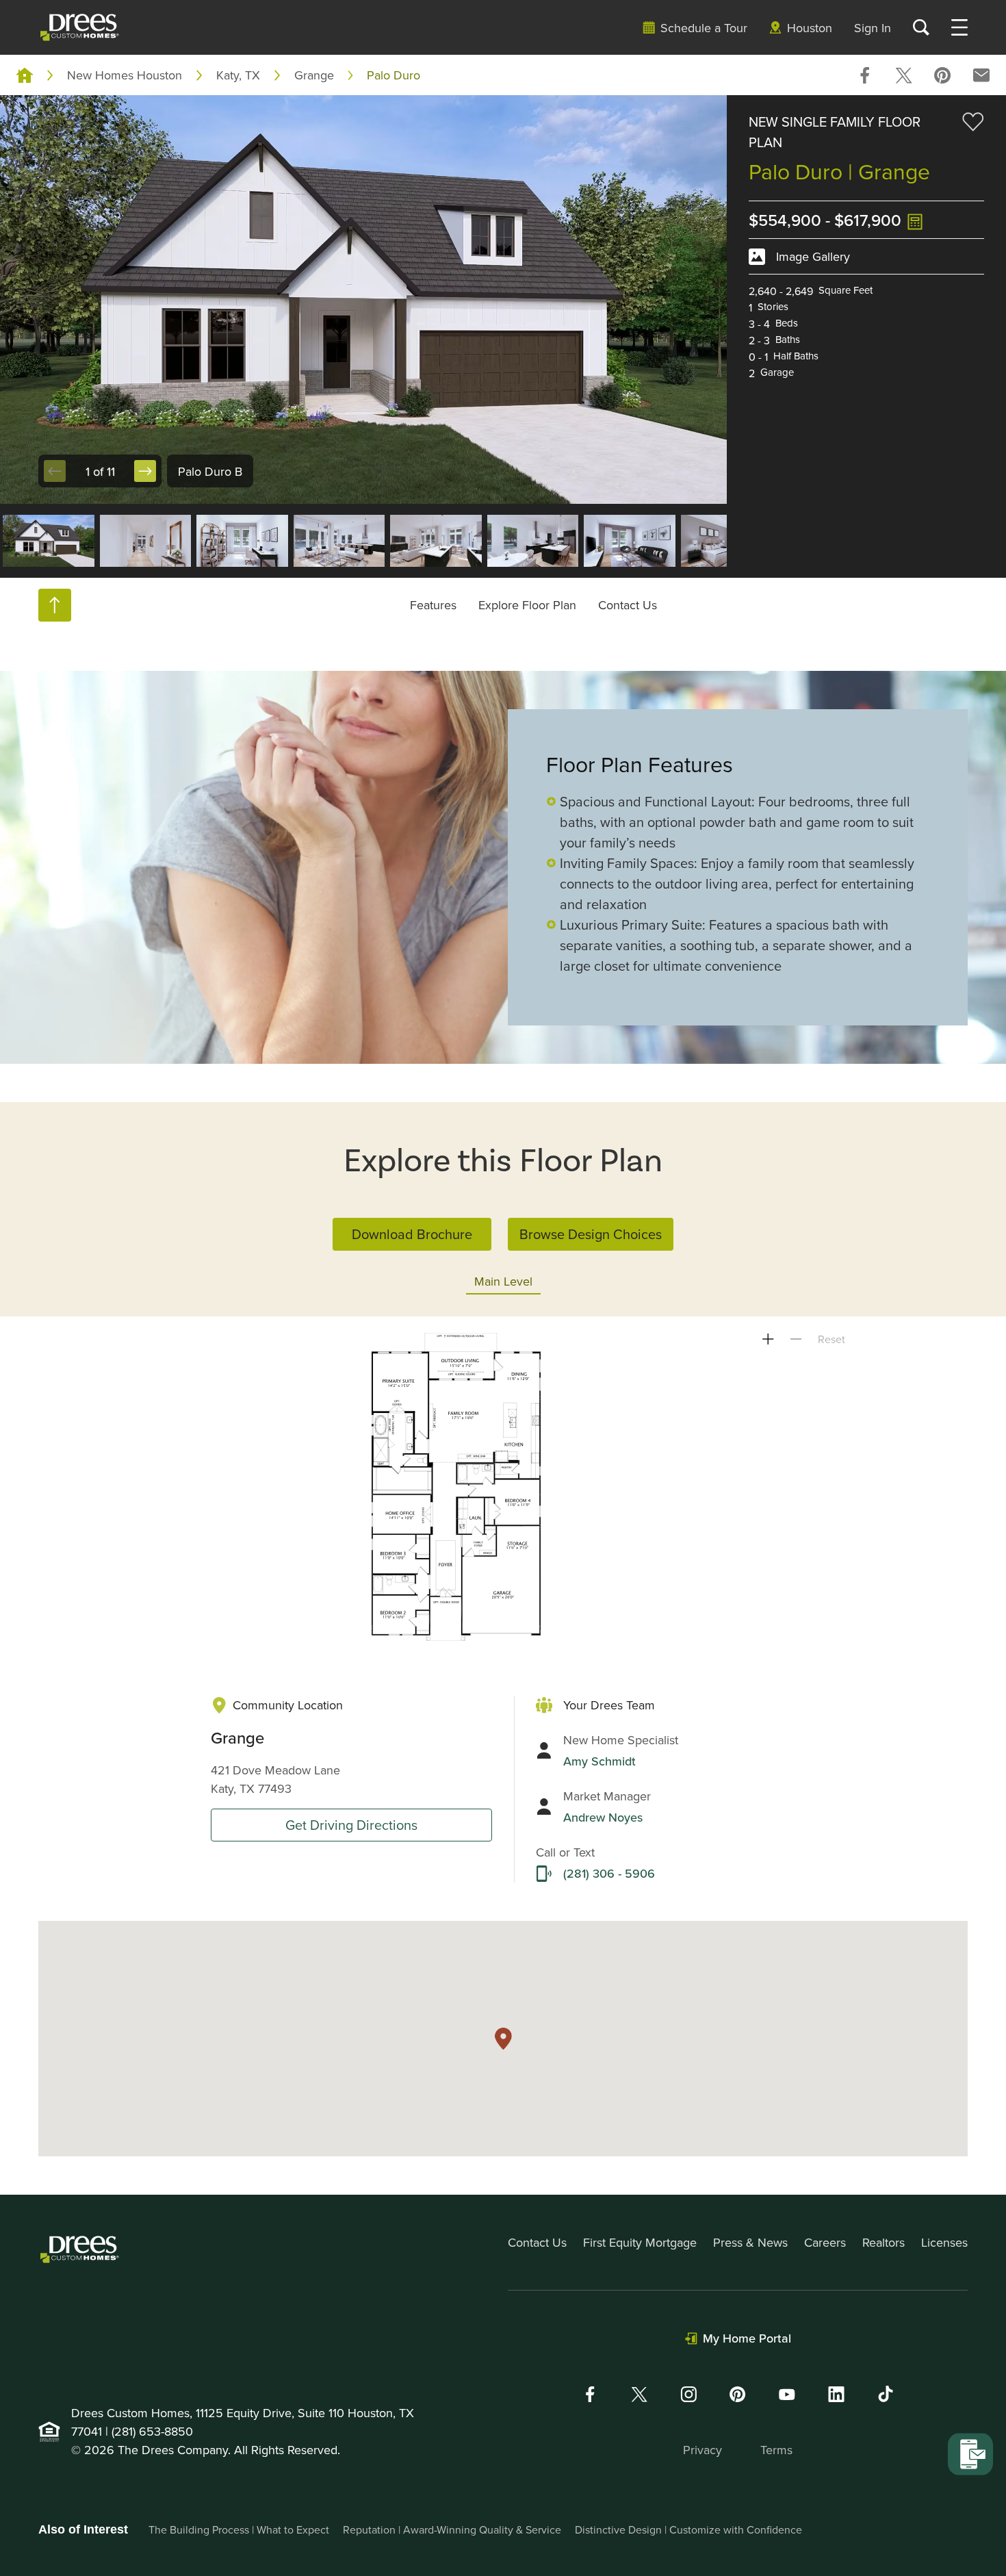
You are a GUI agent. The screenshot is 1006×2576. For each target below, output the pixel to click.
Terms (776, 2450)
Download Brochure (412, 1234)
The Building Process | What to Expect (239, 2529)
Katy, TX (238, 75)
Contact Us (628, 605)
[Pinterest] (738, 2394)
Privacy (702, 2450)
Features (433, 605)
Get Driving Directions (351, 1825)
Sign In (873, 28)
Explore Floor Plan (527, 605)
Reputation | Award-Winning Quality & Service (452, 2529)
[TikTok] (886, 2394)
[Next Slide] (145, 471)
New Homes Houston (125, 75)
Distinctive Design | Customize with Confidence (688, 2529)
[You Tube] (787, 2394)
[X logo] (639, 2394)
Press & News (750, 2242)
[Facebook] (590, 2394)
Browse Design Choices (591, 1234)
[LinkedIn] (836, 2394)
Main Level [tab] (503, 1281)
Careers (825, 2242)
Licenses (944, 2242)
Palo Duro (394, 75)
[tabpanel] (503, 1487)
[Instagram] (688, 2394)
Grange (314, 75)
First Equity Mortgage (640, 2242)
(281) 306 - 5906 (609, 1873)
